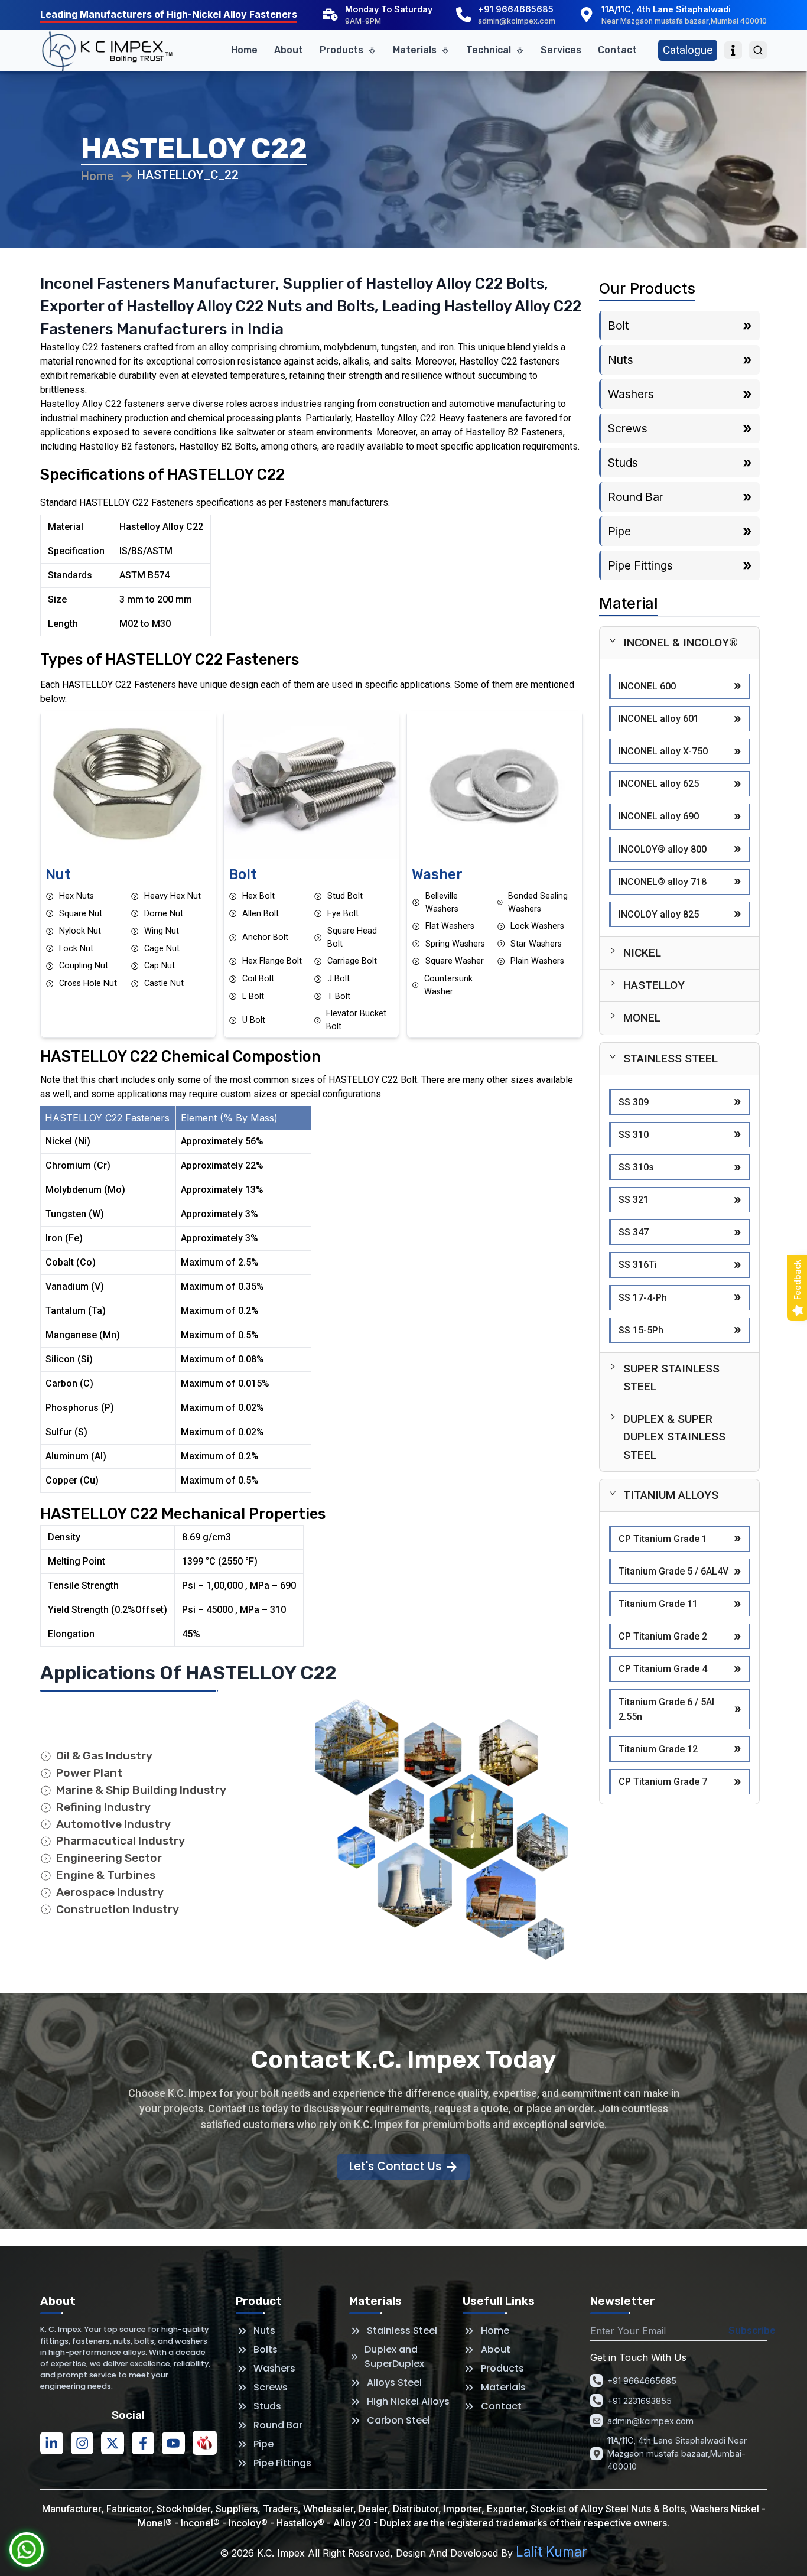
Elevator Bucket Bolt (356, 1020)
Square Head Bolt (352, 937)
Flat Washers (450, 926)
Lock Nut (76, 949)
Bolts (266, 2349)
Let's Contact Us (395, 2166)
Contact (617, 50)
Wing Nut (162, 931)
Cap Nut (160, 966)
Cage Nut (162, 949)
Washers (274, 2368)
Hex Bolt (258, 896)
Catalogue (688, 50)
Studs (267, 2406)
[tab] (679, 643)
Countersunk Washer (448, 985)
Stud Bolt (345, 896)
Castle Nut (164, 983)
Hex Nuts (77, 896)
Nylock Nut (80, 931)
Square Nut (81, 914)
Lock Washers (537, 926)
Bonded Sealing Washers (538, 902)
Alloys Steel (394, 2383)
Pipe (263, 2444)
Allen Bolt (261, 914)
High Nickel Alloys (408, 2401)
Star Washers (536, 944)
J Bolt (339, 979)
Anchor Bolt (265, 937)
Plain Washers (537, 961)
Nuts (264, 2331)
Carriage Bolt (352, 961)
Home (244, 50)
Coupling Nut (84, 966)
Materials (415, 50)
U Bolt (254, 1020)
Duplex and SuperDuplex (394, 2357)
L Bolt (253, 996)
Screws (271, 2387)
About (289, 50)
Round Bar (278, 2425)
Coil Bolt (258, 979)
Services (561, 50)
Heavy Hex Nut (173, 896)
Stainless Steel (402, 2331)
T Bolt (339, 996)
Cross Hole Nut (88, 983)
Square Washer (455, 961)
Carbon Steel (398, 2420)
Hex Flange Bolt (272, 961)
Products (341, 50)
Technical (489, 50)
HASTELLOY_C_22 (188, 175)
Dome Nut (164, 914)
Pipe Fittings (282, 2463)
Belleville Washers (442, 902)
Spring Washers (455, 944)
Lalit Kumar (551, 2551)
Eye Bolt (343, 914)
